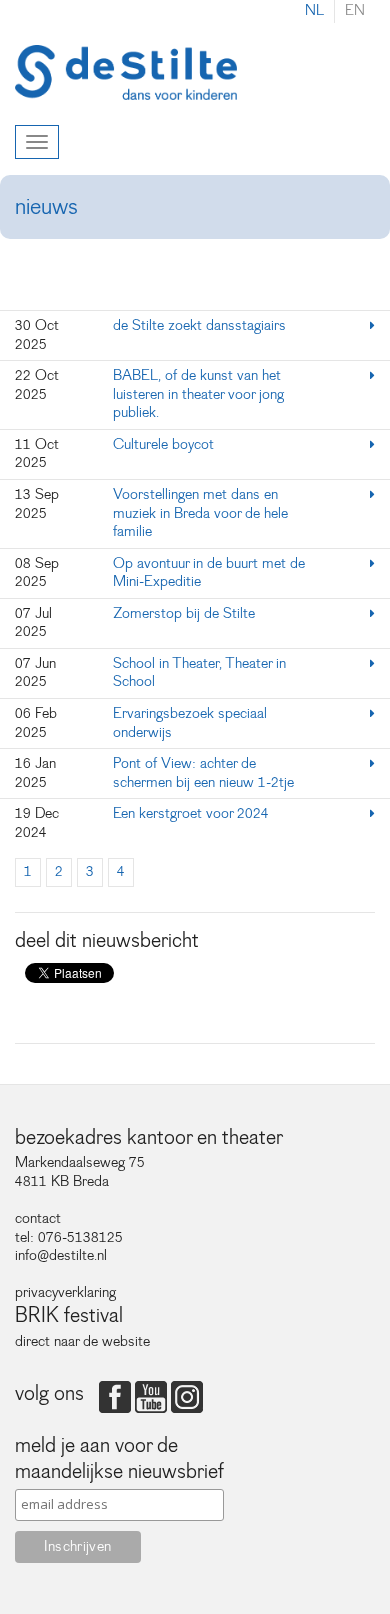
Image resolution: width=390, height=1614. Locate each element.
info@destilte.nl (61, 1255)
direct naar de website (82, 1341)
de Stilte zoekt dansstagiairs (199, 325)
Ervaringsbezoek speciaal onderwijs (190, 723)
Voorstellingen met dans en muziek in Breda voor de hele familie (200, 513)
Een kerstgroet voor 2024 (191, 813)
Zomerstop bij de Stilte (184, 613)
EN (355, 10)
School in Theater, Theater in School (199, 673)
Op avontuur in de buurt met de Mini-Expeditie (209, 573)
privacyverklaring (65, 1292)
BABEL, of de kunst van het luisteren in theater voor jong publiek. (198, 394)
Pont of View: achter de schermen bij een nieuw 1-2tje (203, 773)
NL (314, 10)
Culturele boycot (165, 444)
